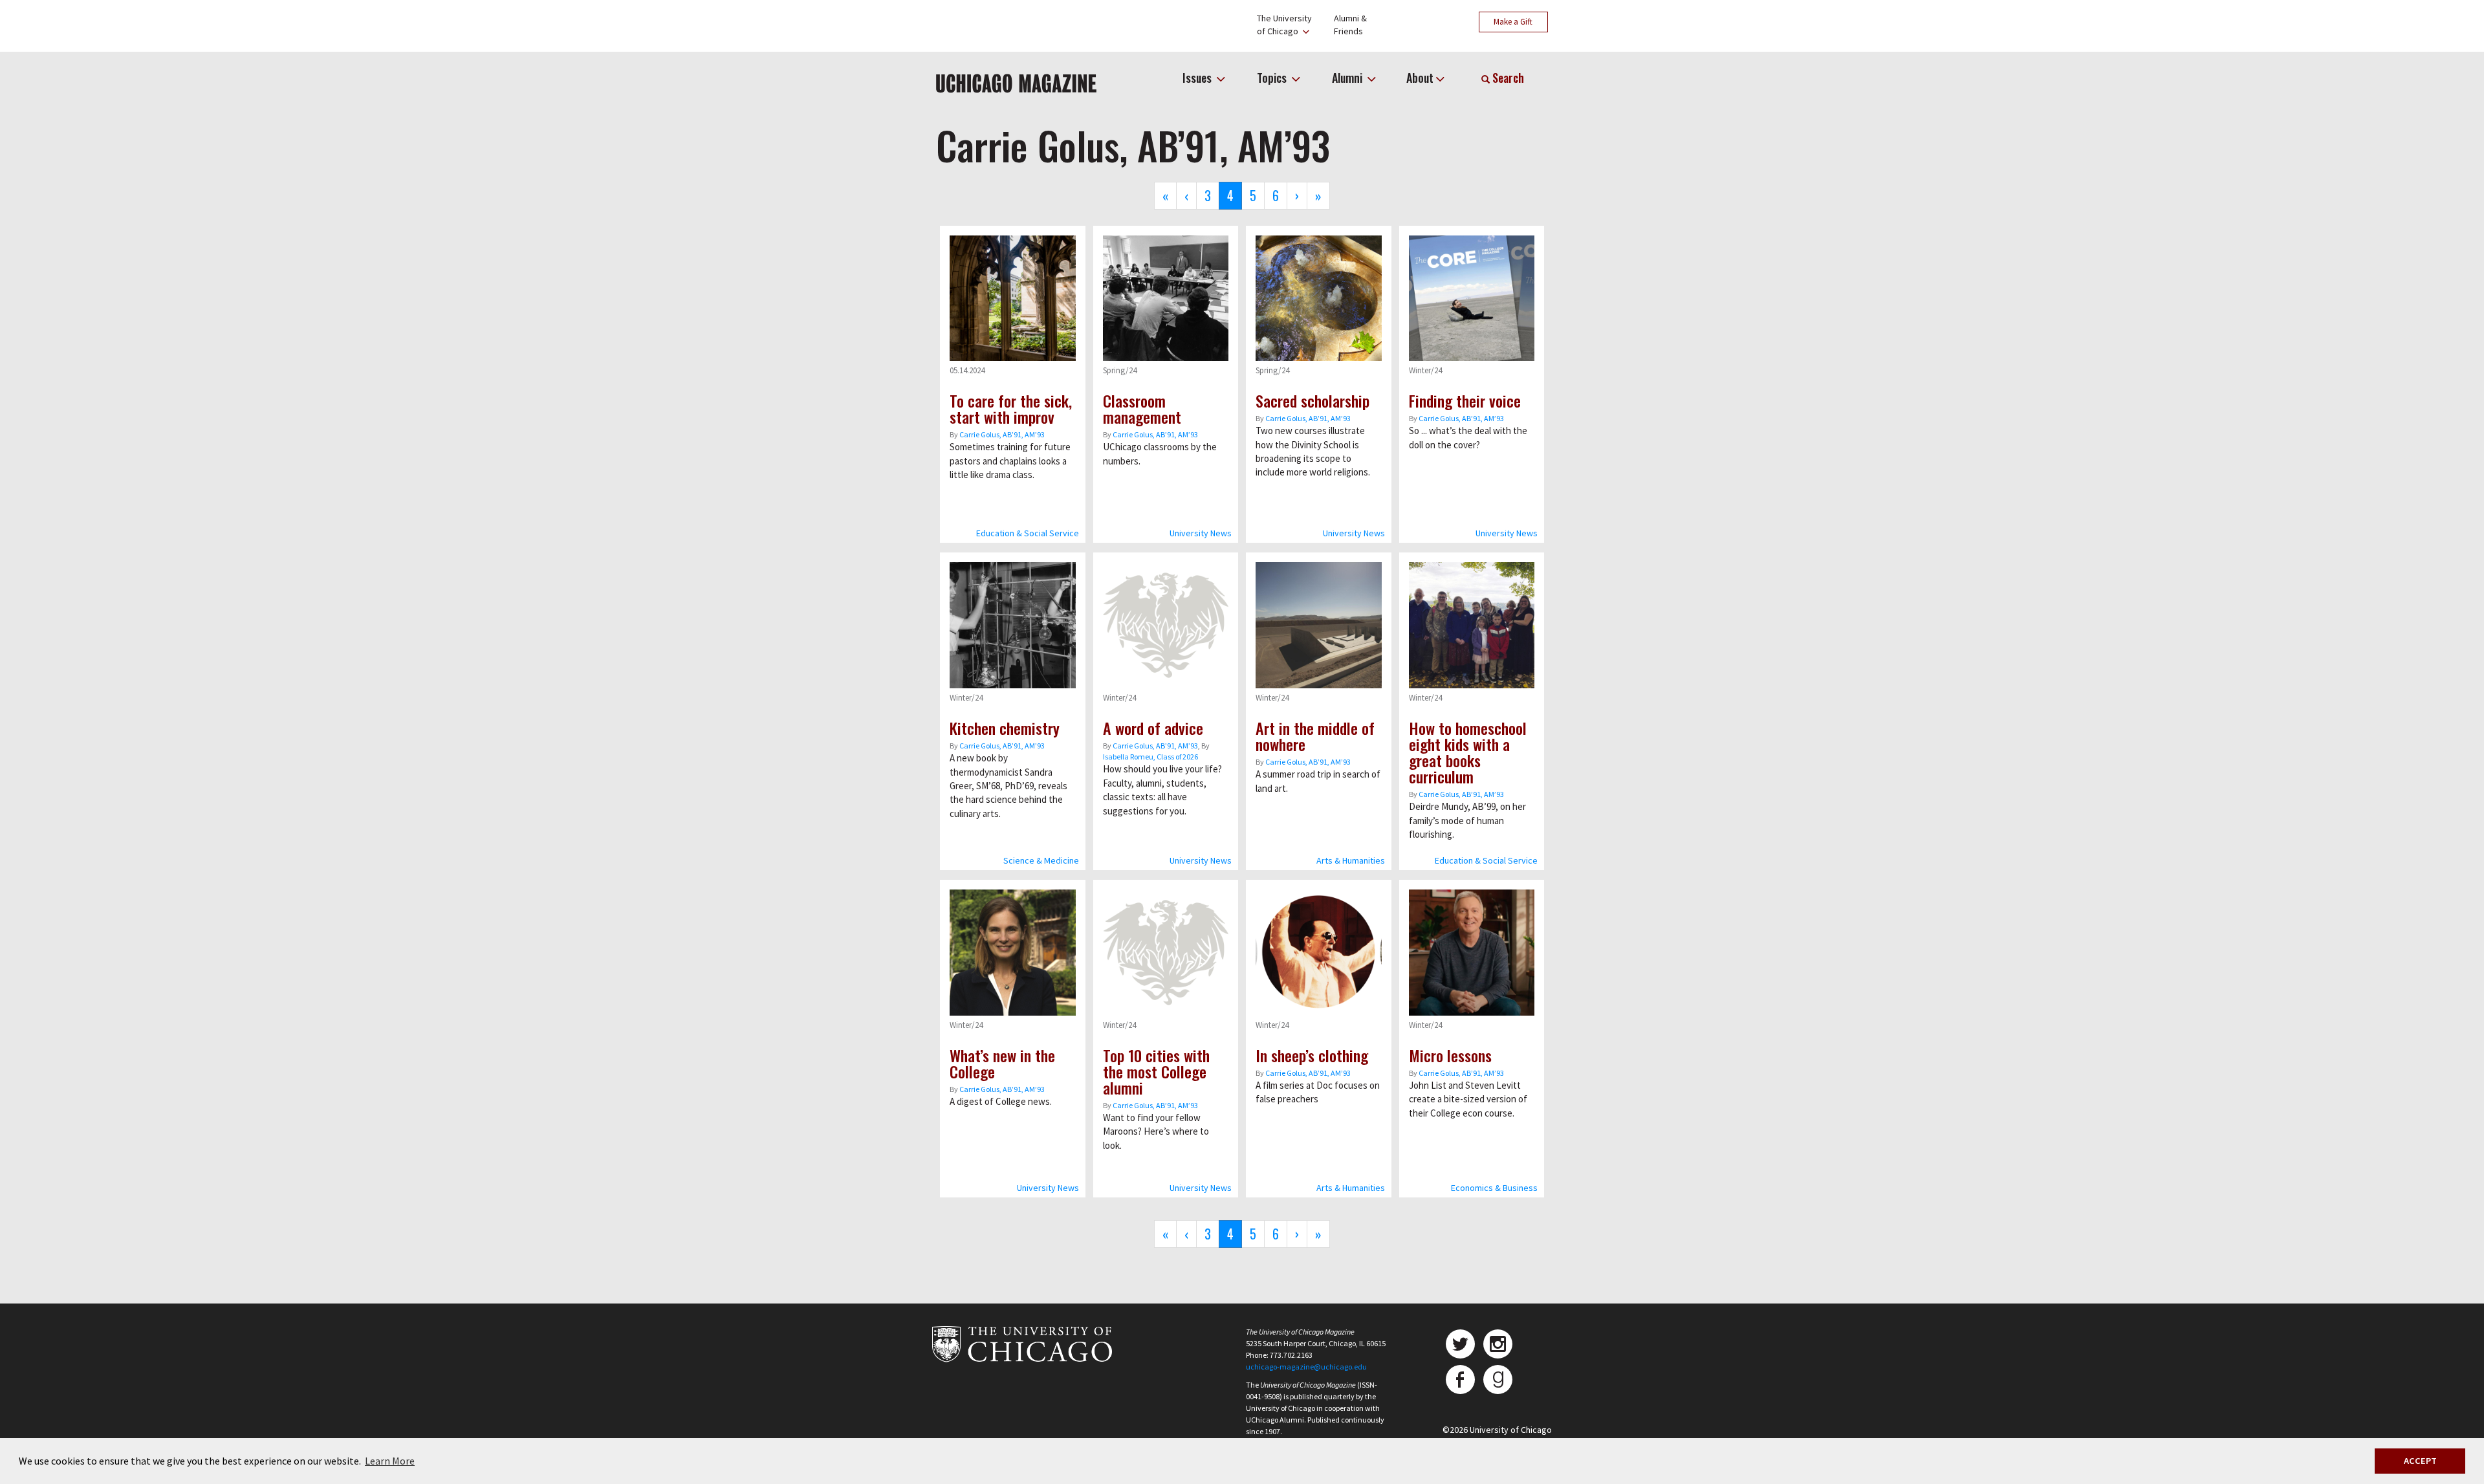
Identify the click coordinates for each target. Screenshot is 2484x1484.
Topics (1273, 78)
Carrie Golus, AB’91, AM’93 (1002, 434)
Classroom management (1142, 409)
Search (1507, 78)
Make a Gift (1513, 22)
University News (1201, 533)
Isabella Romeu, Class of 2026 (1150, 757)
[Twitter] (1460, 1344)
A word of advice (1153, 728)
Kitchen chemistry (1005, 728)
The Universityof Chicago (1284, 25)
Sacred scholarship (1313, 400)
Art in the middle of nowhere (1315, 736)
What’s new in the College (1002, 1063)
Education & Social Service (1028, 533)
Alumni (1348, 78)
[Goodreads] (1498, 1380)
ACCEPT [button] (2420, 1461)
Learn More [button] (390, 1461)
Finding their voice (1465, 400)
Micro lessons (1450, 1055)
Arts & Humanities (1351, 860)
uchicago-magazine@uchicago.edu (1306, 1367)
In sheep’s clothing (1312, 1055)
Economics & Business (1494, 1188)
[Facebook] (1460, 1380)
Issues (1198, 78)
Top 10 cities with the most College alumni (1156, 1071)
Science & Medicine (1041, 860)
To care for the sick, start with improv (1011, 409)
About (1420, 78)
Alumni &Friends (1350, 25)
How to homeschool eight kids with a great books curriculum (1468, 752)
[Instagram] (1498, 1344)
